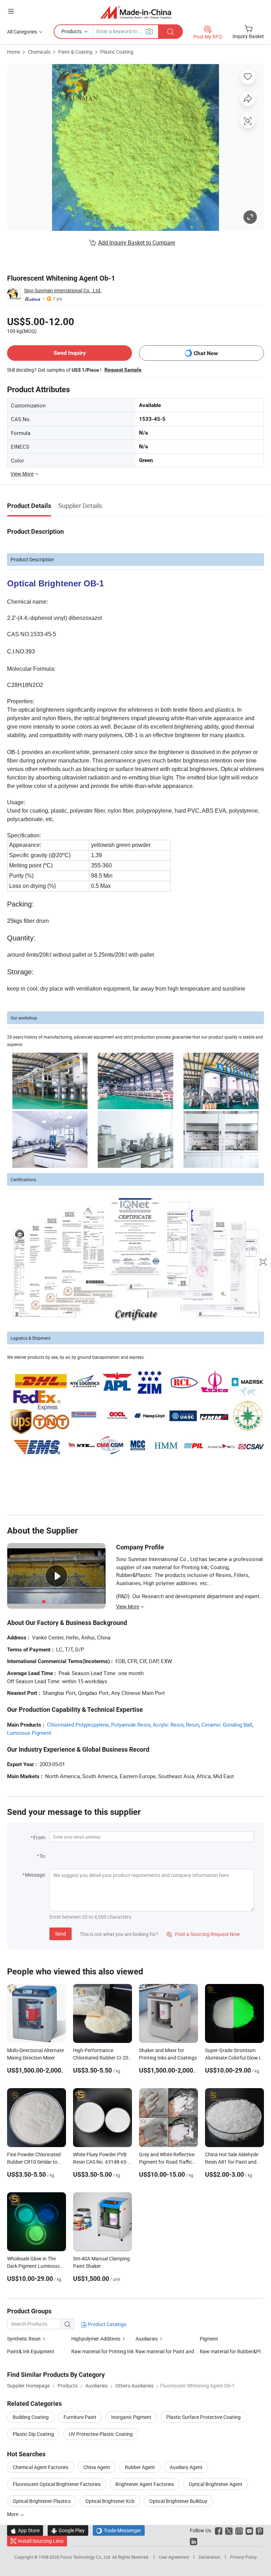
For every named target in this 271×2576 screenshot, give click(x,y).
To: (43, 1856)
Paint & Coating (75, 52)
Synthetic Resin (24, 2339)
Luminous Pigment (29, 1733)
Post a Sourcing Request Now (203, 1934)
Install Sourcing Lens (41, 2541)
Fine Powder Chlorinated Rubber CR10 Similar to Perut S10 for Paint (34, 2162)
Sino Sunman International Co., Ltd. (63, 290)
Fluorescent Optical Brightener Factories (57, 2484)
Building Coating (31, 2417)
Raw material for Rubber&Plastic (232, 2351)
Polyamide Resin (131, 1725)
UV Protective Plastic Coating (101, 2434)
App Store (25, 2530)
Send (61, 1934)
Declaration (210, 2557)
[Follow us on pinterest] (260, 2530)
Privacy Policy (243, 2557)
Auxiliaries (147, 2339)
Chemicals (39, 52)
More (13, 2514)
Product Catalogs (107, 2324)
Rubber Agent (140, 2467)
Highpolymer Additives (96, 2339)
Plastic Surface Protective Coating (203, 2417)
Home (14, 52)
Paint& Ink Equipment (31, 2351)
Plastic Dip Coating (33, 2434)
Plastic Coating (117, 52)
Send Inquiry (70, 353)
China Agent (97, 2467)
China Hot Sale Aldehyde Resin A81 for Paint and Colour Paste (232, 2162)
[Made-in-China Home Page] (136, 12)
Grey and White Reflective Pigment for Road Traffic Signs (167, 2162)
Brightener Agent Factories (145, 2484)
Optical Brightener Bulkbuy (178, 2501)
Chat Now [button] (206, 353)
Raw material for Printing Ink (103, 2351)
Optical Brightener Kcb (110, 2501)
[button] (11, 11)
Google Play (68, 2530)
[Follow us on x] (229, 2530)
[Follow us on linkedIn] (194, 2541)
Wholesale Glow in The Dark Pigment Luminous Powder (33, 2266)
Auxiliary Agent (186, 2467)
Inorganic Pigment (131, 2417)
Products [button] (71, 31)
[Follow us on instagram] (239, 2530)
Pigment (209, 2339)
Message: (35, 1875)
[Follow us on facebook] (219, 2530)
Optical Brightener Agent (216, 2484)
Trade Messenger (119, 2530)
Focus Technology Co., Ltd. (86, 2557)
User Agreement (174, 2557)
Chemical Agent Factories (41, 2467)
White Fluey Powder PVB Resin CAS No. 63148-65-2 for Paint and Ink (102, 2162)
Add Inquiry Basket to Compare (137, 243)
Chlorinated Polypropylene (78, 1725)
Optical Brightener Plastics (42, 2501)
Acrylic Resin (168, 1725)
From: (40, 1837)
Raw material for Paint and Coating (168, 2351)
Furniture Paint (80, 2417)
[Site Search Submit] (170, 32)
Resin (192, 1725)
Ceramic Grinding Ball (227, 1725)
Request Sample (123, 370)
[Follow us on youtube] (249, 2530)
